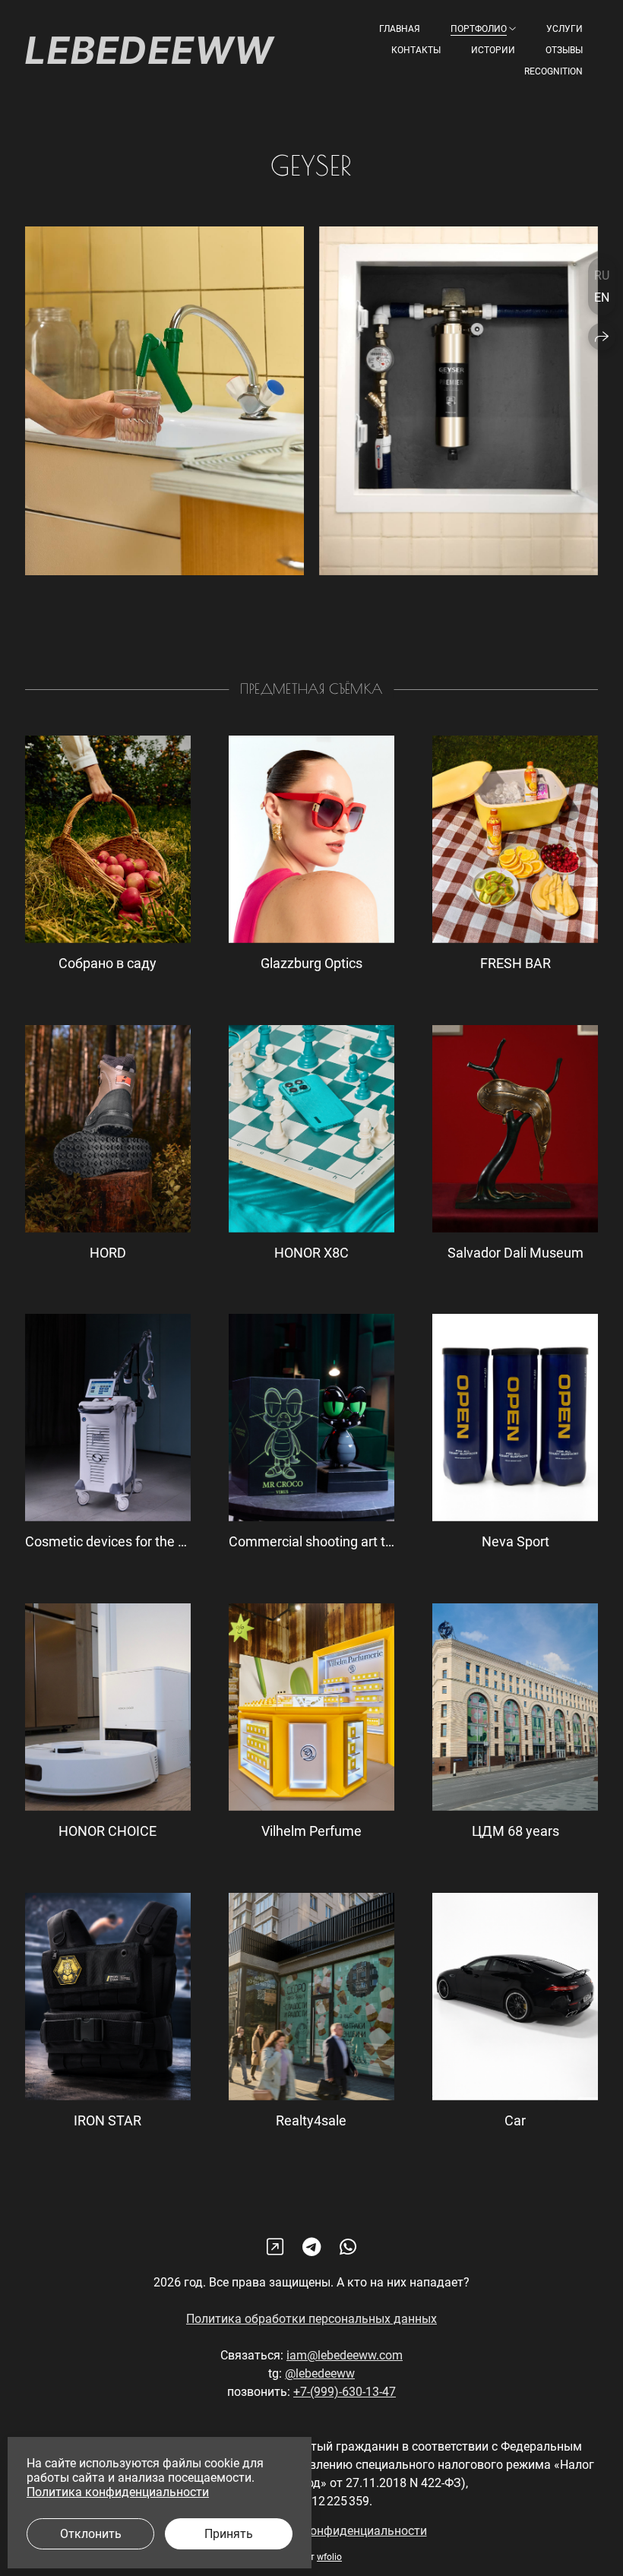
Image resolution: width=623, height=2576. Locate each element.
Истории (493, 50)
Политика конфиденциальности (336, 2531)
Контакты (416, 50)
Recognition (553, 71)
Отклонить (91, 2534)
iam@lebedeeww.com (345, 2355)
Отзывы (564, 50)
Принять (229, 2534)
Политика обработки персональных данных (311, 2319)
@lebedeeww (320, 2373)
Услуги (564, 29)
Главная (400, 29)
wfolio (329, 2557)
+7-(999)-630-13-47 (345, 2392)
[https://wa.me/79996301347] (348, 2247)
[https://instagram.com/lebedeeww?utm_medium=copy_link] (275, 2247)
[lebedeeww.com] (150, 50)
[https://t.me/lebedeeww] (311, 2247)
